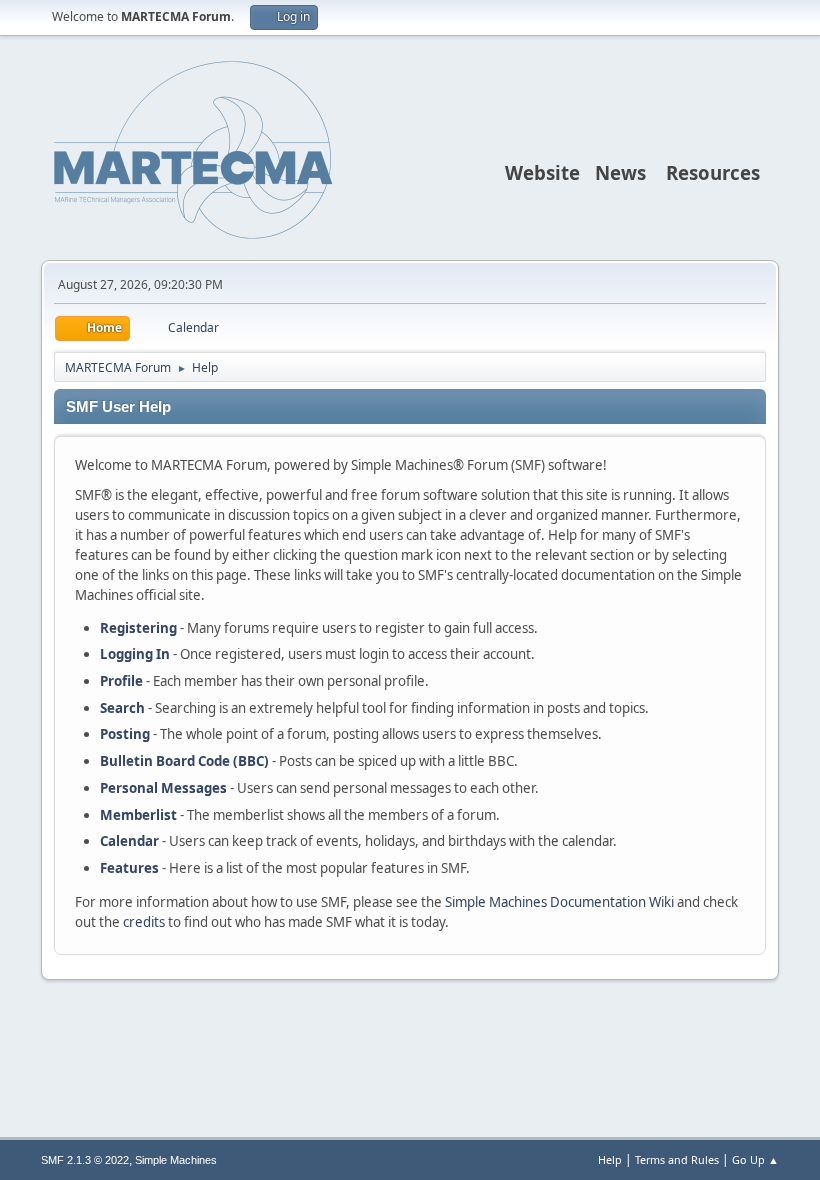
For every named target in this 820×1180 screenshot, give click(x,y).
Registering (138, 628)
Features (129, 868)
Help (610, 1159)
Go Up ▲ (755, 1159)
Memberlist (138, 815)
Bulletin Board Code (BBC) (184, 761)
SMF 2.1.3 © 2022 (85, 1160)
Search (122, 708)
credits (144, 922)
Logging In (135, 654)
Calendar (129, 841)
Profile (121, 681)
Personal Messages (163, 788)
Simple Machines (176, 1160)
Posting (125, 734)
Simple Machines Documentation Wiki (559, 902)
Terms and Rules (677, 1159)
